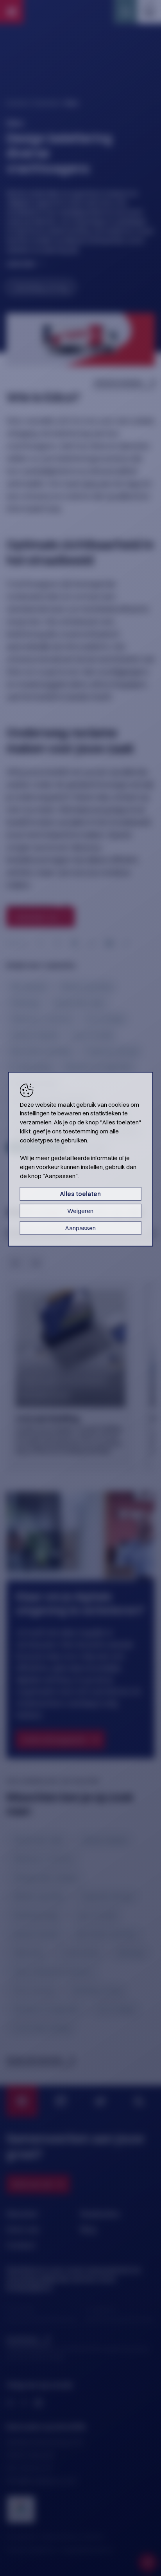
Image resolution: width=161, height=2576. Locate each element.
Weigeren (80, 1211)
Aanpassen (80, 1228)
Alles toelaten (80, 1194)
